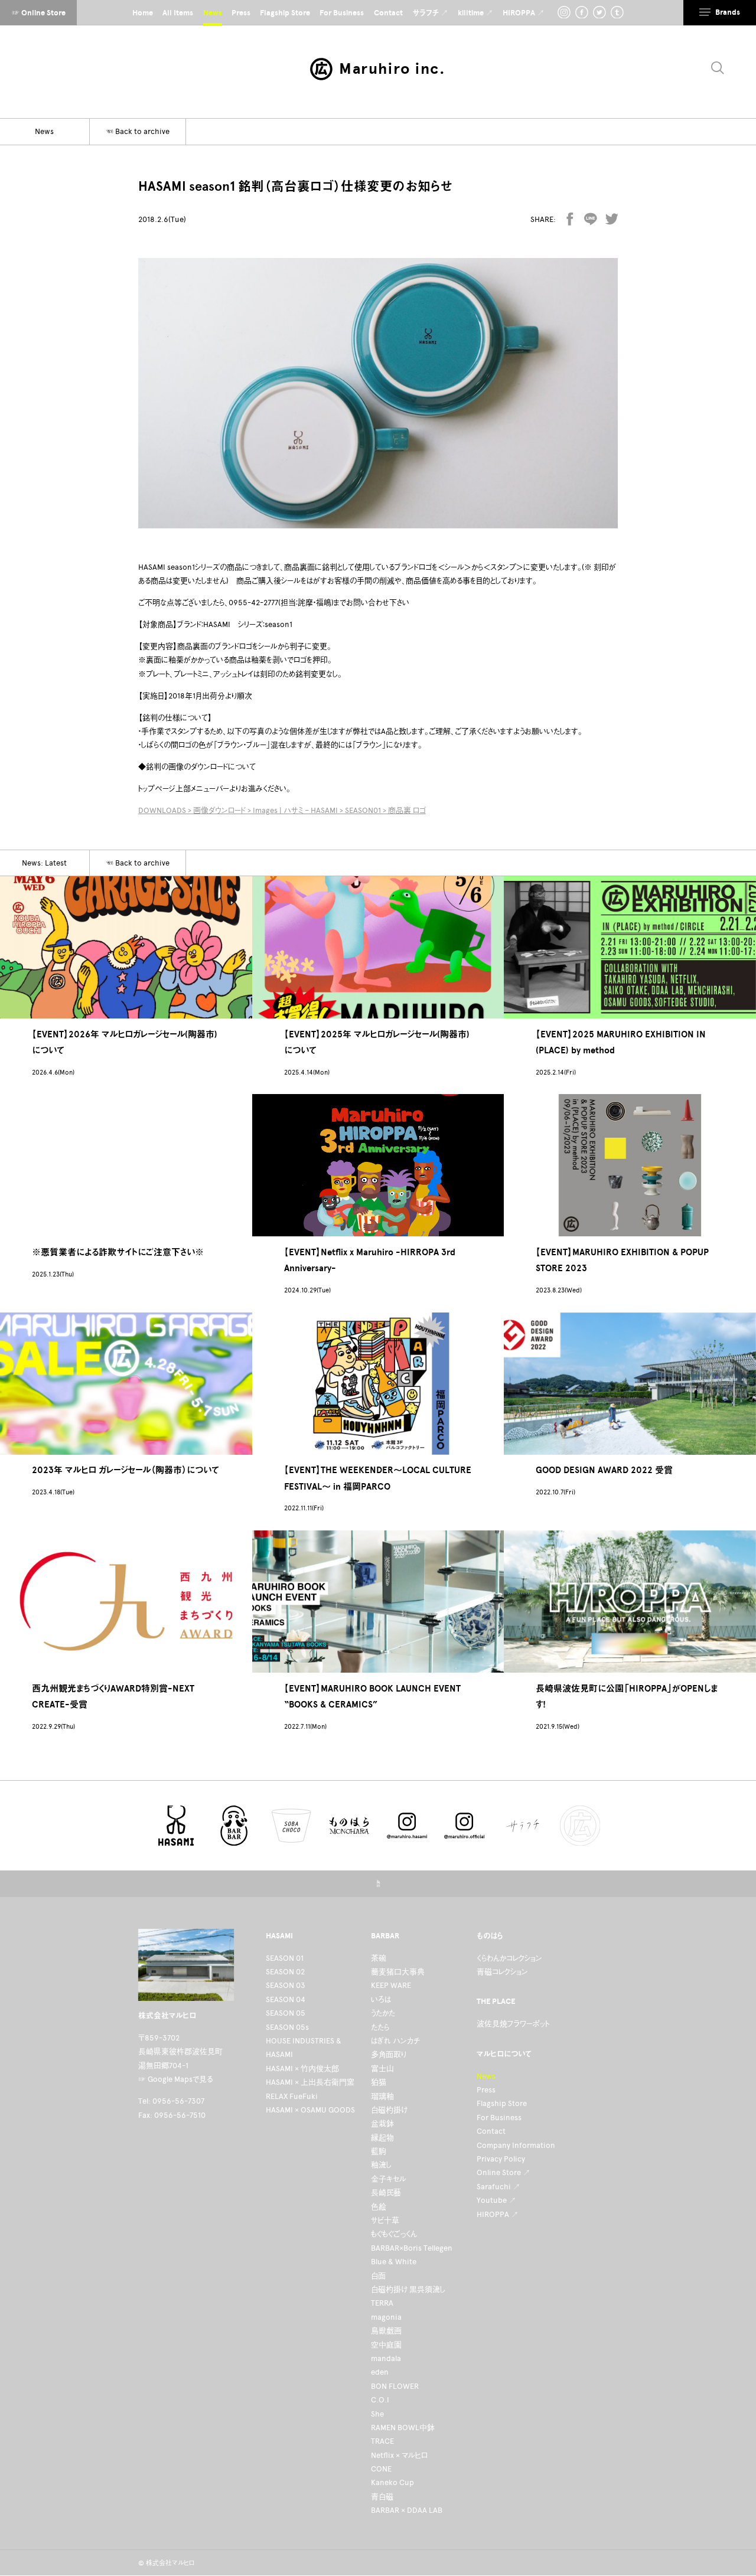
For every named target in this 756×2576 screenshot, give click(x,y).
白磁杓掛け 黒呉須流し (408, 2289)
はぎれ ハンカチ (396, 2041)
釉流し (381, 2165)
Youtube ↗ (496, 2200)
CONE (381, 2469)
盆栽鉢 (382, 2123)
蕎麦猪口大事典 (398, 1972)
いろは (381, 1999)
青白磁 (382, 2497)
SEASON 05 (286, 2013)
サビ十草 (385, 2220)
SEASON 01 (285, 1958)
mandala (386, 2358)
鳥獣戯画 (386, 2331)
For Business (499, 2118)
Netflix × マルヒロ (399, 2455)
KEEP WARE (391, 1985)
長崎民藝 (386, 2193)
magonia (386, 2317)
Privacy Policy (501, 2159)
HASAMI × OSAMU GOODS (310, 2110)
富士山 (382, 2069)
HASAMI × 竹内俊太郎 (302, 2069)
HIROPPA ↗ (498, 2214)
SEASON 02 (285, 1972)
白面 (378, 2276)
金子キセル (389, 2179)
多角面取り (389, 2054)
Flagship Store (502, 2103)
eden (380, 2372)
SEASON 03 (286, 1985)
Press (486, 2090)
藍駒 (379, 2151)
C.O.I (380, 2400)
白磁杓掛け (389, 2110)
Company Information (516, 2145)
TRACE (382, 2441)
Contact (491, 2131)
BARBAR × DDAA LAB (407, 2510)
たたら (380, 2027)
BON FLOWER (395, 2386)
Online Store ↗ (504, 2172)
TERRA (382, 2303)
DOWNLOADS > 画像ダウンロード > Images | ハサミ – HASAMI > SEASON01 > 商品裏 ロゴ (282, 810)
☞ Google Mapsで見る (175, 2079)
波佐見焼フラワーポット (513, 2024)
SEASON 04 (286, 1999)
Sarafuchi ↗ (498, 2187)
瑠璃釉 (382, 2096)
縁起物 (382, 2138)
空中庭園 (386, 2345)
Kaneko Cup (392, 2482)
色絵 (379, 2207)
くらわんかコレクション (509, 1958)
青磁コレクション (502, 1972)
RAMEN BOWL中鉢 (403, 2428)
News (486, 2076)
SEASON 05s (287, 2027)
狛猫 (379, 2082)
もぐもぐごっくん (394, 2234)
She (377, 2414)
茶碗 (379, 1958)
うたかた (383, 2013)
